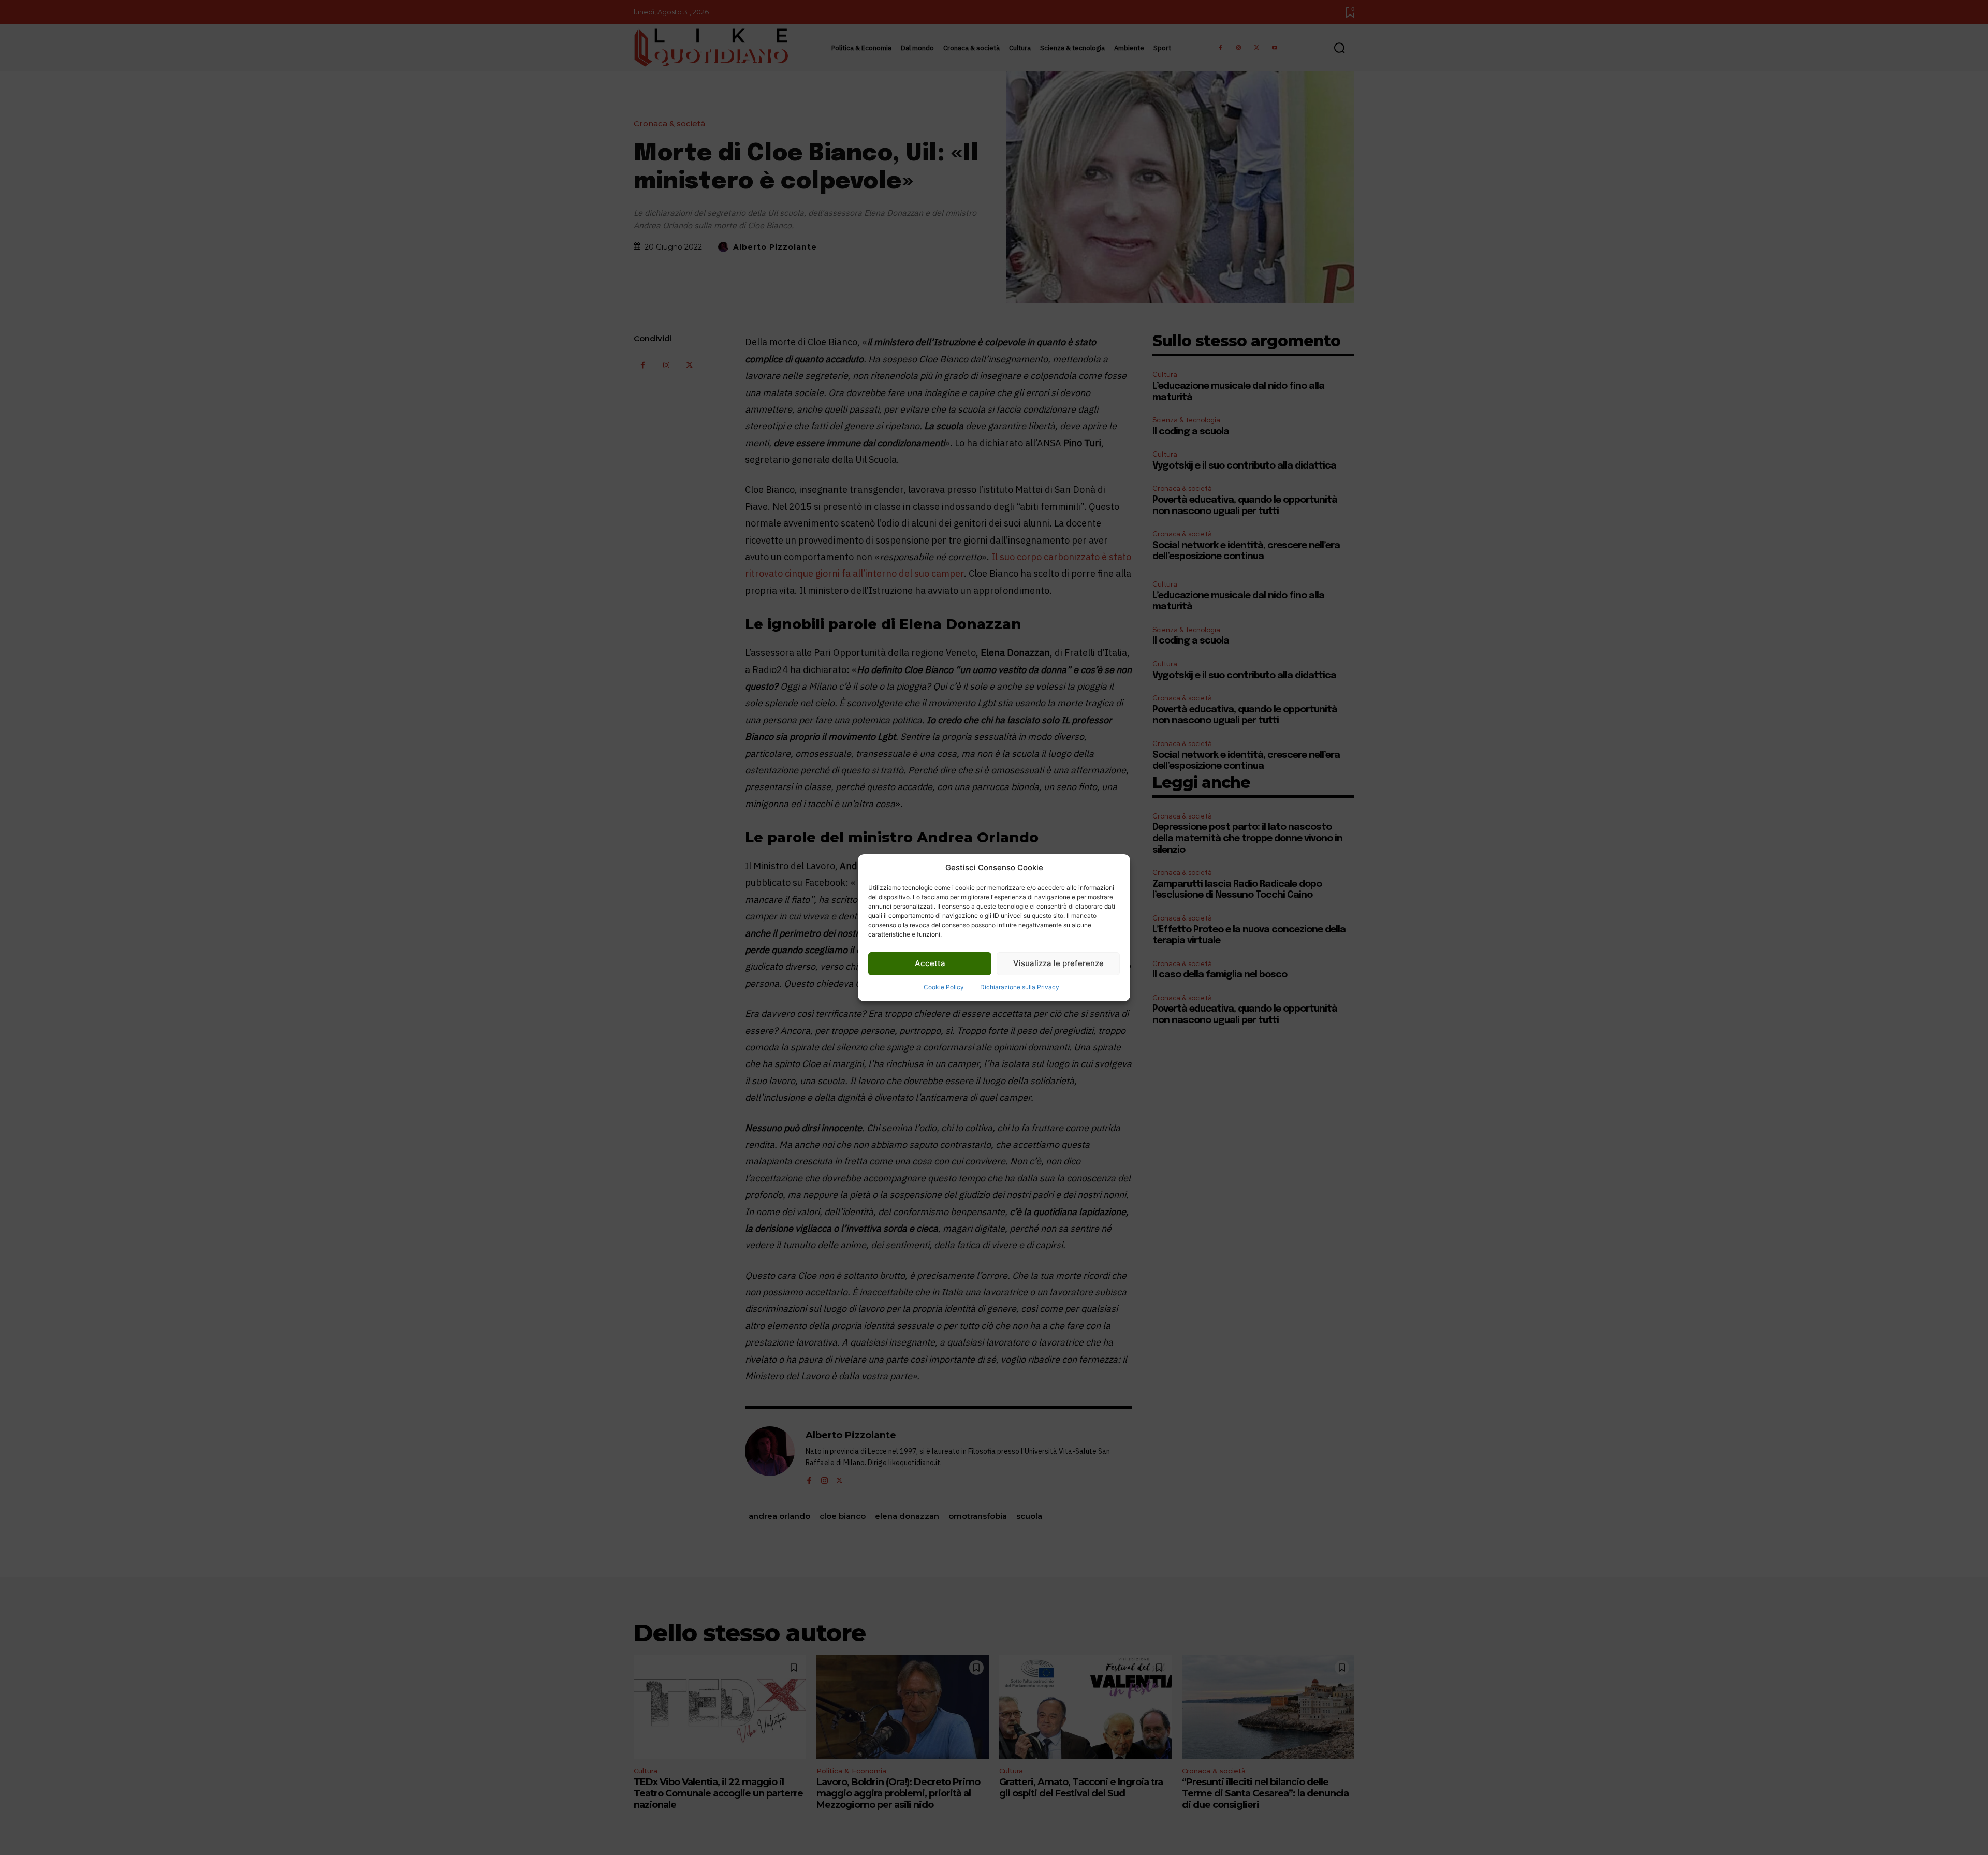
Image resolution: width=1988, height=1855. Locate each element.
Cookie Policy (944, 987)
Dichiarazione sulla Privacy (1020, 987)
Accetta (930, 963)
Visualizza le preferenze (1058, 963)
